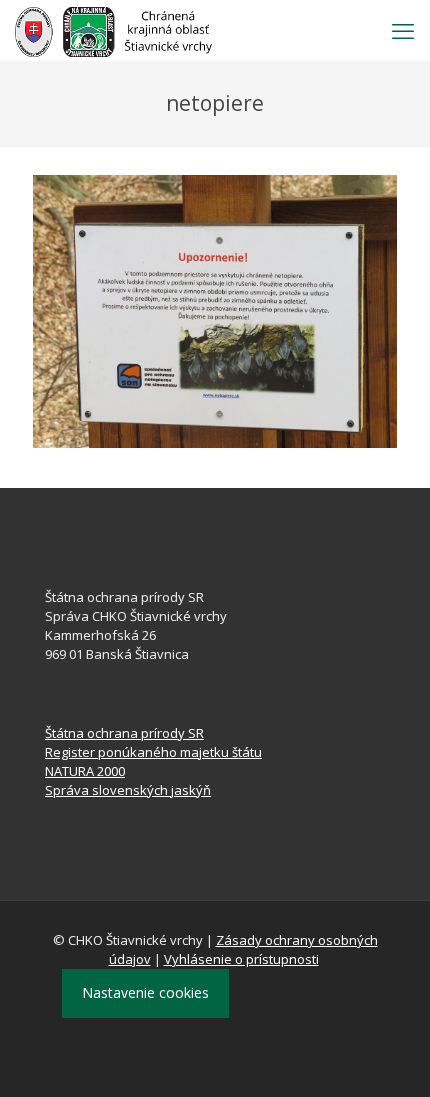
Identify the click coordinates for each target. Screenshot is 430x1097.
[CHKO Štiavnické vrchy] (113, 30)
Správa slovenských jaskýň (128, 790)
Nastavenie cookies (145, 992)
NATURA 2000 (85, 771)
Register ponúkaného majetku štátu (153, 752)
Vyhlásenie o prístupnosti (241, 959)
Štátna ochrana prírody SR (124, 733)
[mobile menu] (403, 30)
